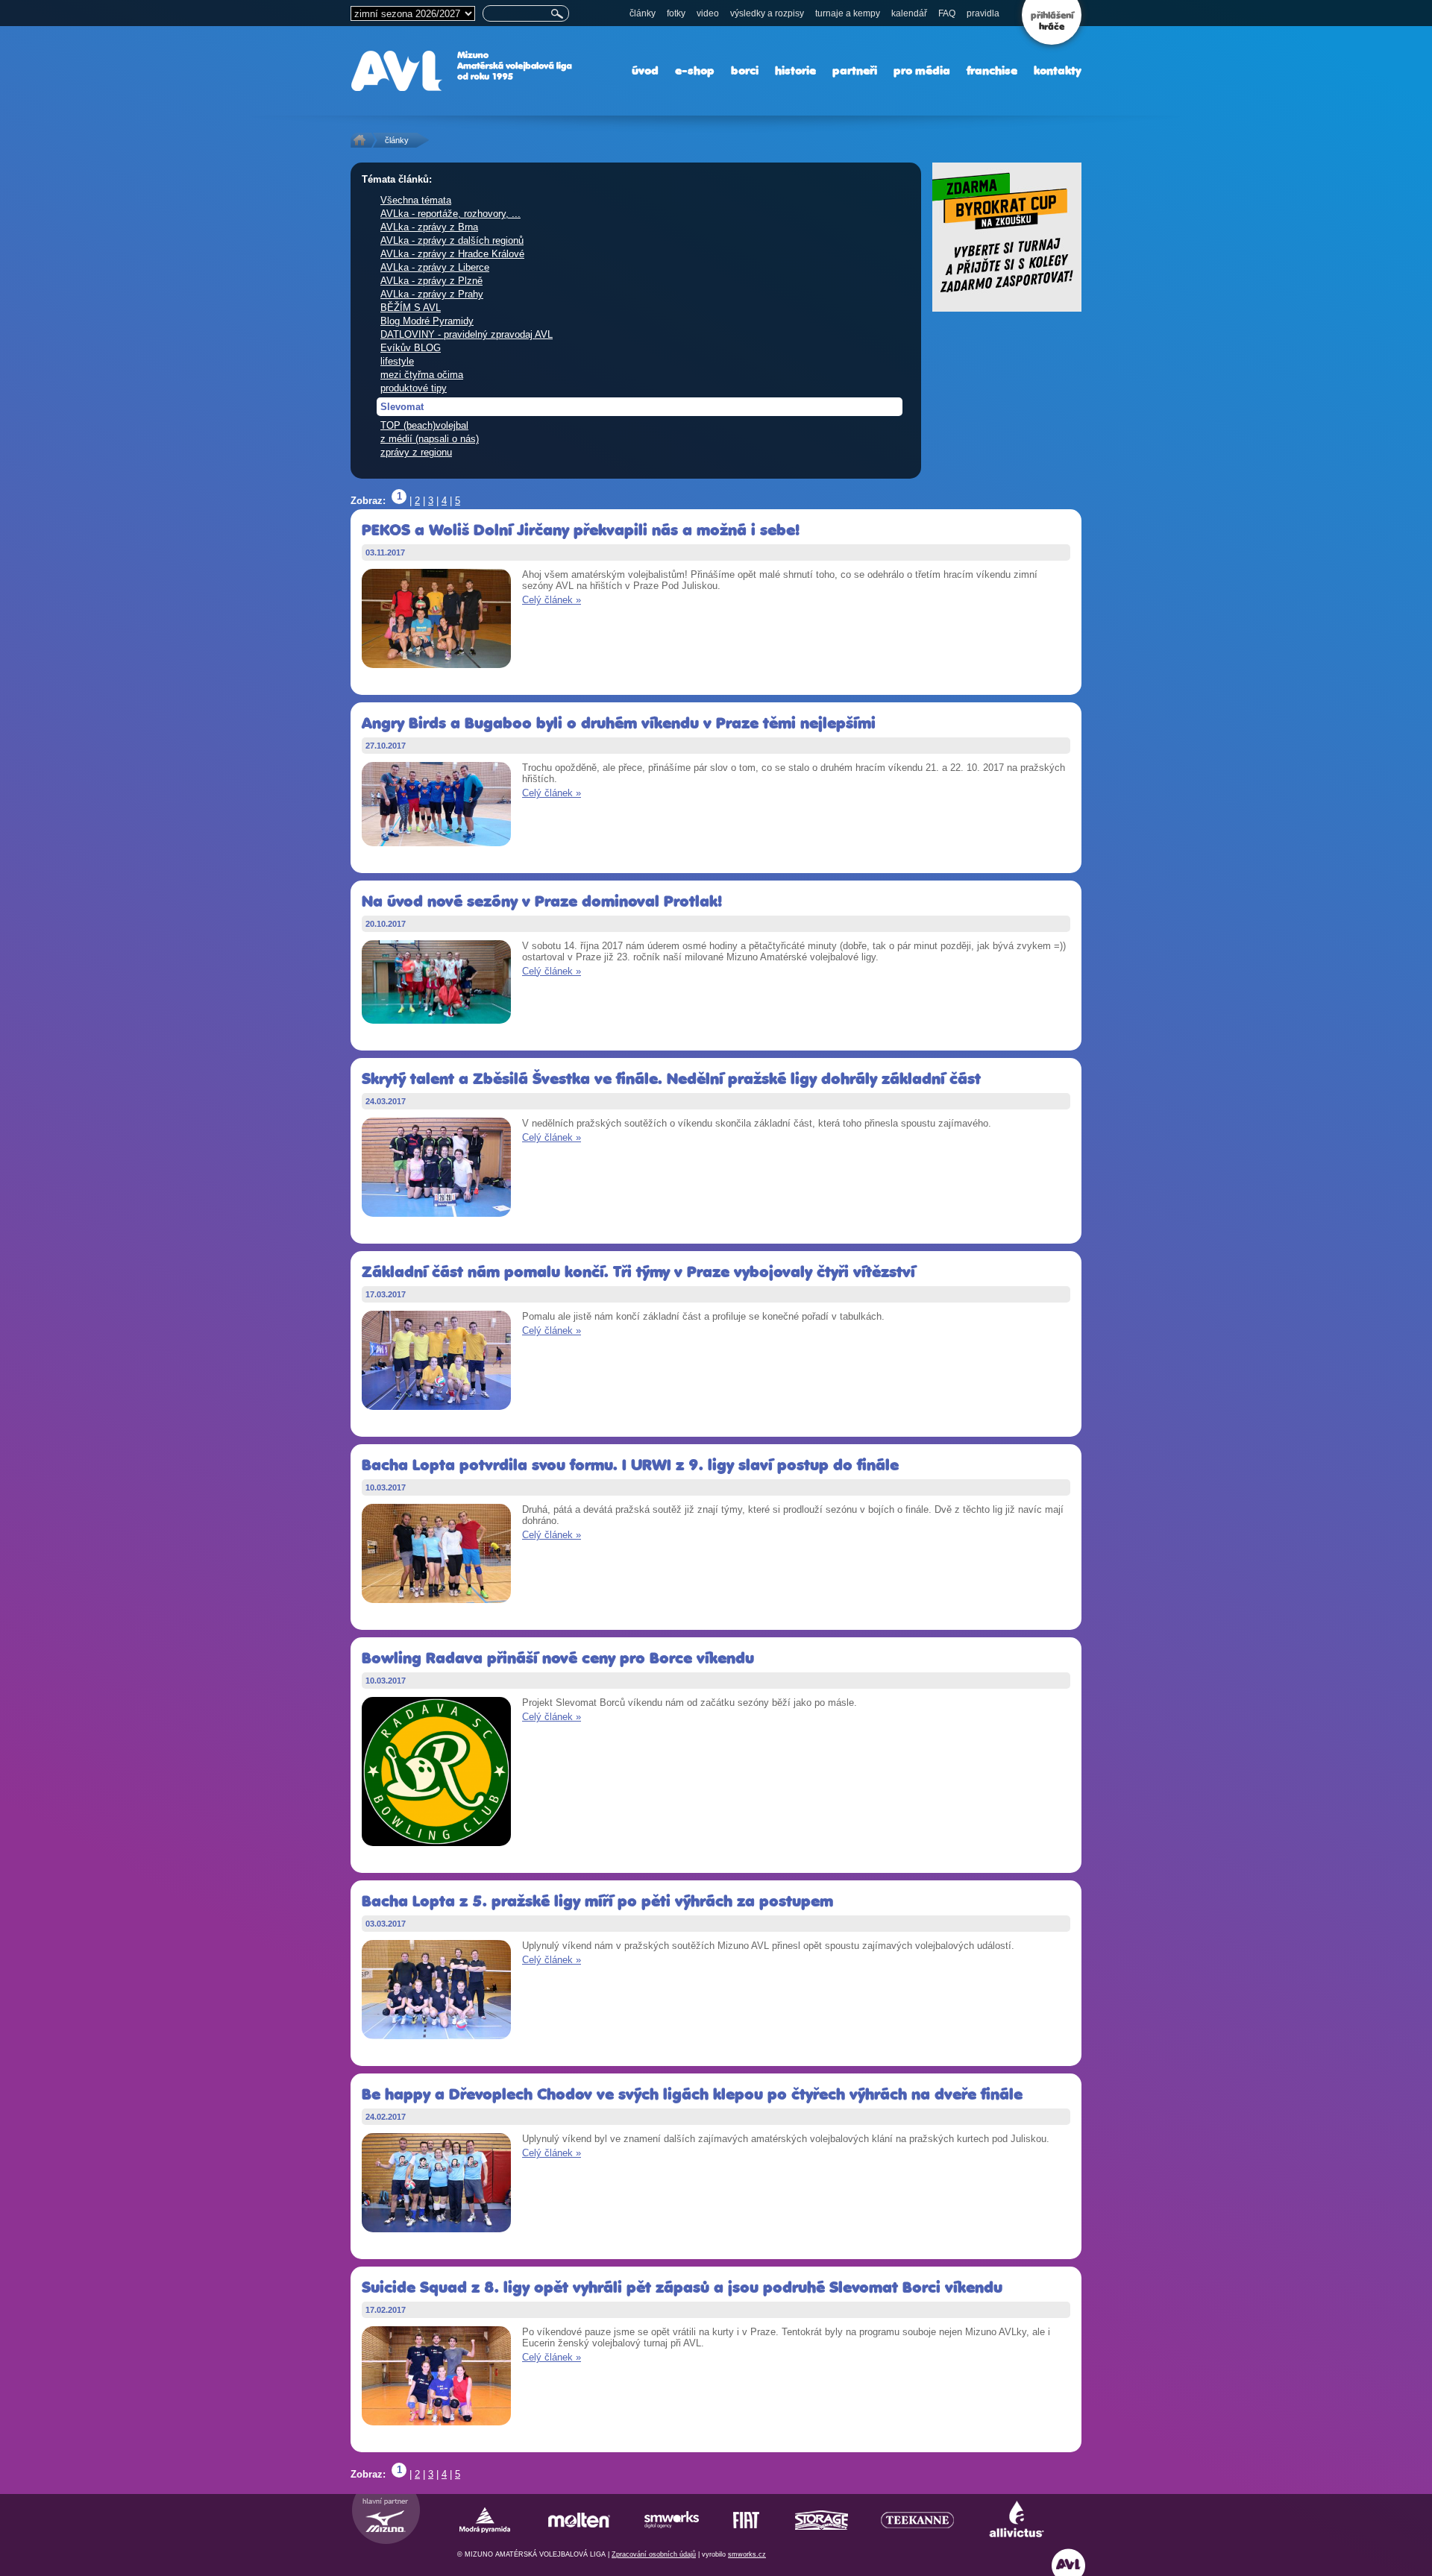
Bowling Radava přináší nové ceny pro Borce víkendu (558, 1658)
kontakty (1058, 70)
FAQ (947, 13)
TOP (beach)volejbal (424, 425)
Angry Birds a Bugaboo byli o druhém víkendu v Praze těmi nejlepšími (619, 723)
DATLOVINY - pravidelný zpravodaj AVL (467, 334)
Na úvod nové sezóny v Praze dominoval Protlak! (542, 901)
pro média (922, 70)
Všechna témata (416, 200)
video (708, 13)
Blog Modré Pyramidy (427, 321)
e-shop (695, 70)
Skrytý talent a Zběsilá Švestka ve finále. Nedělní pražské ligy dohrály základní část (671, 1078)
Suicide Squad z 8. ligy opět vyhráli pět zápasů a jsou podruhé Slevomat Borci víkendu (682, 2287)
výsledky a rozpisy (767, 13)
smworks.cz (747, 2554)
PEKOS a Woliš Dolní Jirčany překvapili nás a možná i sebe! (581, 530)
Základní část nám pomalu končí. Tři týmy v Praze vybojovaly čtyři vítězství (638, 1272)
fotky (676, 13)
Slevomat (402, 407)
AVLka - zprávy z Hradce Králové (452, 254)
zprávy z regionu (416, 452)
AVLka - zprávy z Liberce (435, 267)
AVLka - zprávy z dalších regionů (452, 240)
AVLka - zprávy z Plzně (431, 281)
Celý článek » (552, 600)
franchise (992, 70)
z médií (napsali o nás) (430, 439)
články (643, 13)
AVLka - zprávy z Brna (429, 227)
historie (795, 70)
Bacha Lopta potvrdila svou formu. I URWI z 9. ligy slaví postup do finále (630, 1465)
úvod (645, 70)
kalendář (909, 13)
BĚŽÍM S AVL (411, 308)
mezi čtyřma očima (422, 375)
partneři (855, 70)
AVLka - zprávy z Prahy (432, 294)
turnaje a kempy (848, 13)
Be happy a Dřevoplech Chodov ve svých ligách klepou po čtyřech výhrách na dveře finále (692, 2094)
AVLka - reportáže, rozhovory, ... (450, 214)
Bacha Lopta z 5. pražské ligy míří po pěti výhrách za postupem (597, 1901)
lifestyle (397, 361)
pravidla (983, 13)
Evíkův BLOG (411, 348)
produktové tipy (414, 388)
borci (745, 70)
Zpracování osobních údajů (654, 2554)
